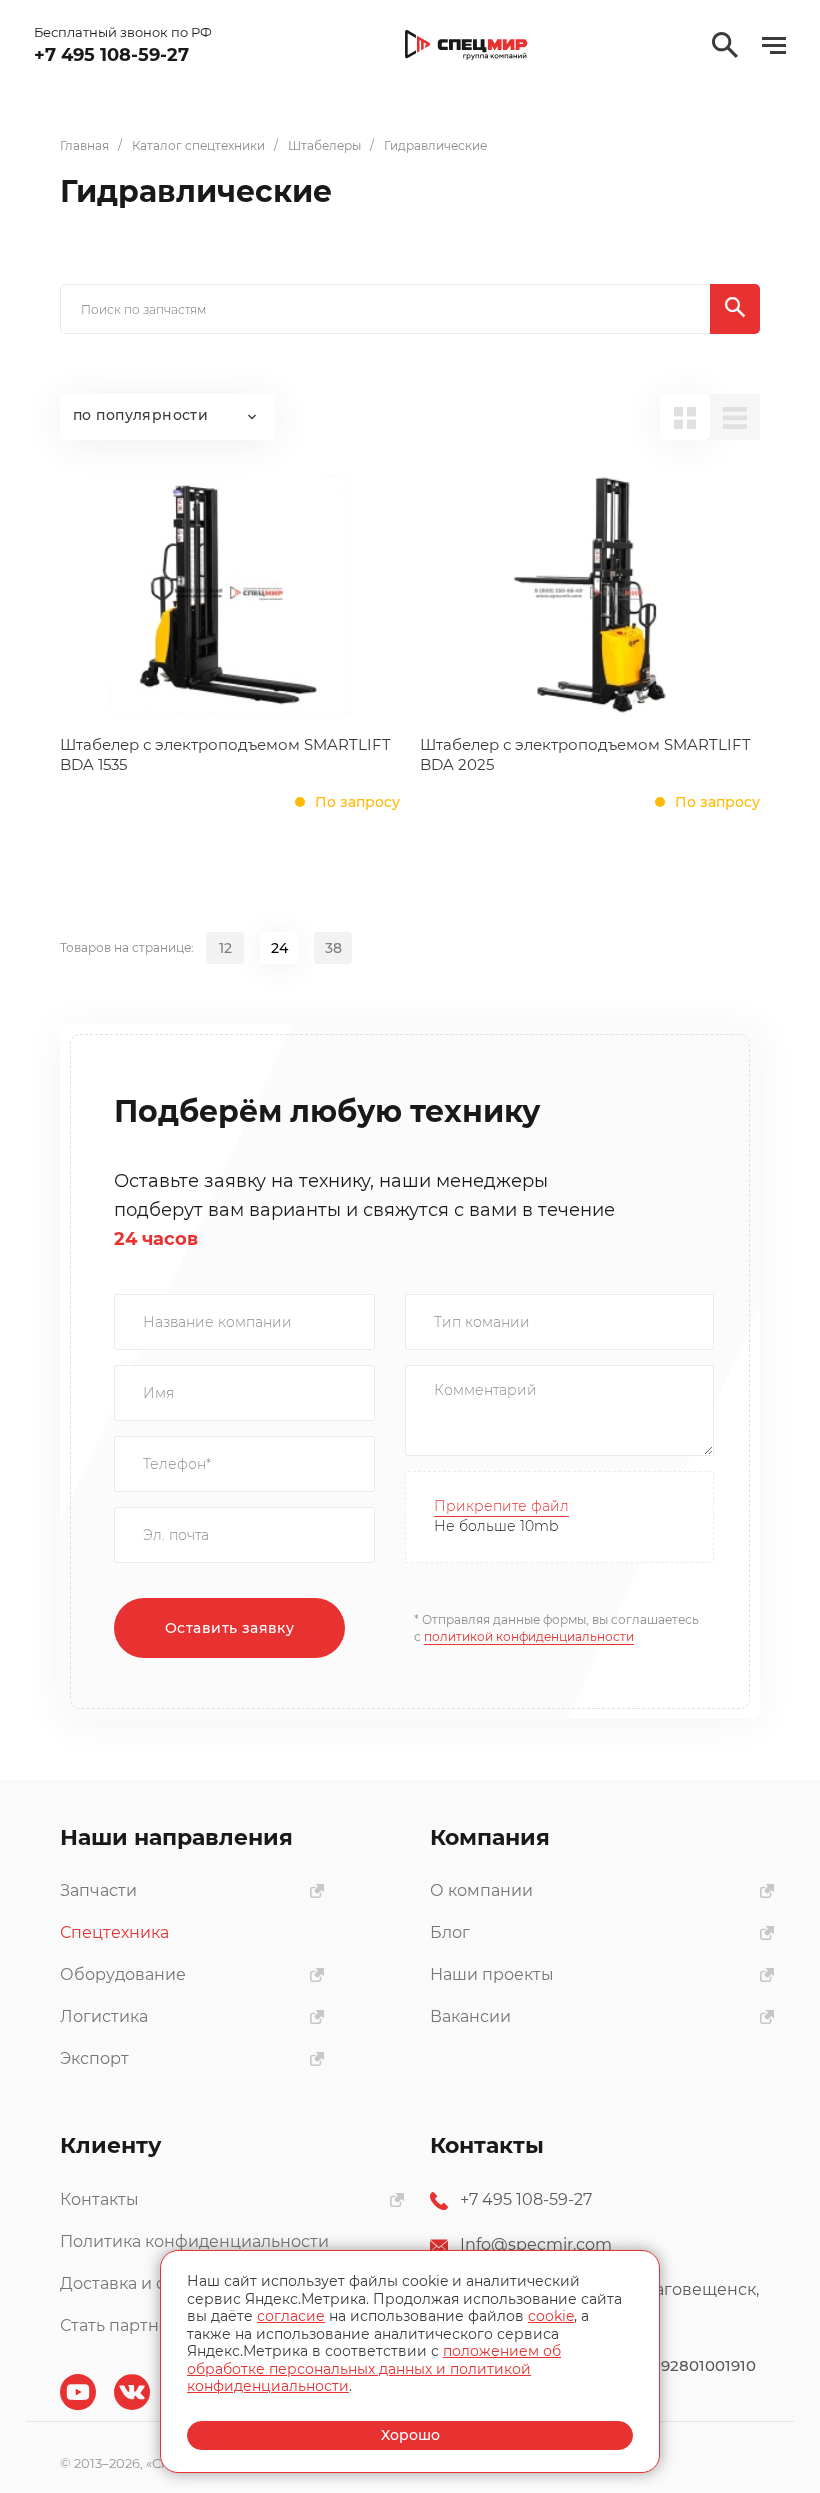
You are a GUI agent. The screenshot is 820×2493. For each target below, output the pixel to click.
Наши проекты (492, 1974)
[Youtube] (78, 2392)
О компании (481, 1890)
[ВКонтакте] (132, 2392)
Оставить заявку (229, 1628)
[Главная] (466, 45)
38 (333, 948)
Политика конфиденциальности (194, 2241)
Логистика (104, 2016)
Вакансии (470, 2016)
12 (225, 948)
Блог (450, 1932)
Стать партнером (131, 2325)
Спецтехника (114, 1932)
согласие (291, 2316)
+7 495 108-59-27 (526, 2199)
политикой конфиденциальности (529, 1636)
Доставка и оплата (136, 2283)
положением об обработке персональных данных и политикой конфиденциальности (374, 2368)
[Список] (735, 417)
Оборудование (123, 1974)
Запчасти (98, 1890)
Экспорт (94, 2058)
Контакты (99, 2199)
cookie (551, 2316)
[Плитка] (685, 417)
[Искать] (735, 309)
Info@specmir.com (536, 2244)
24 (279, 948)
